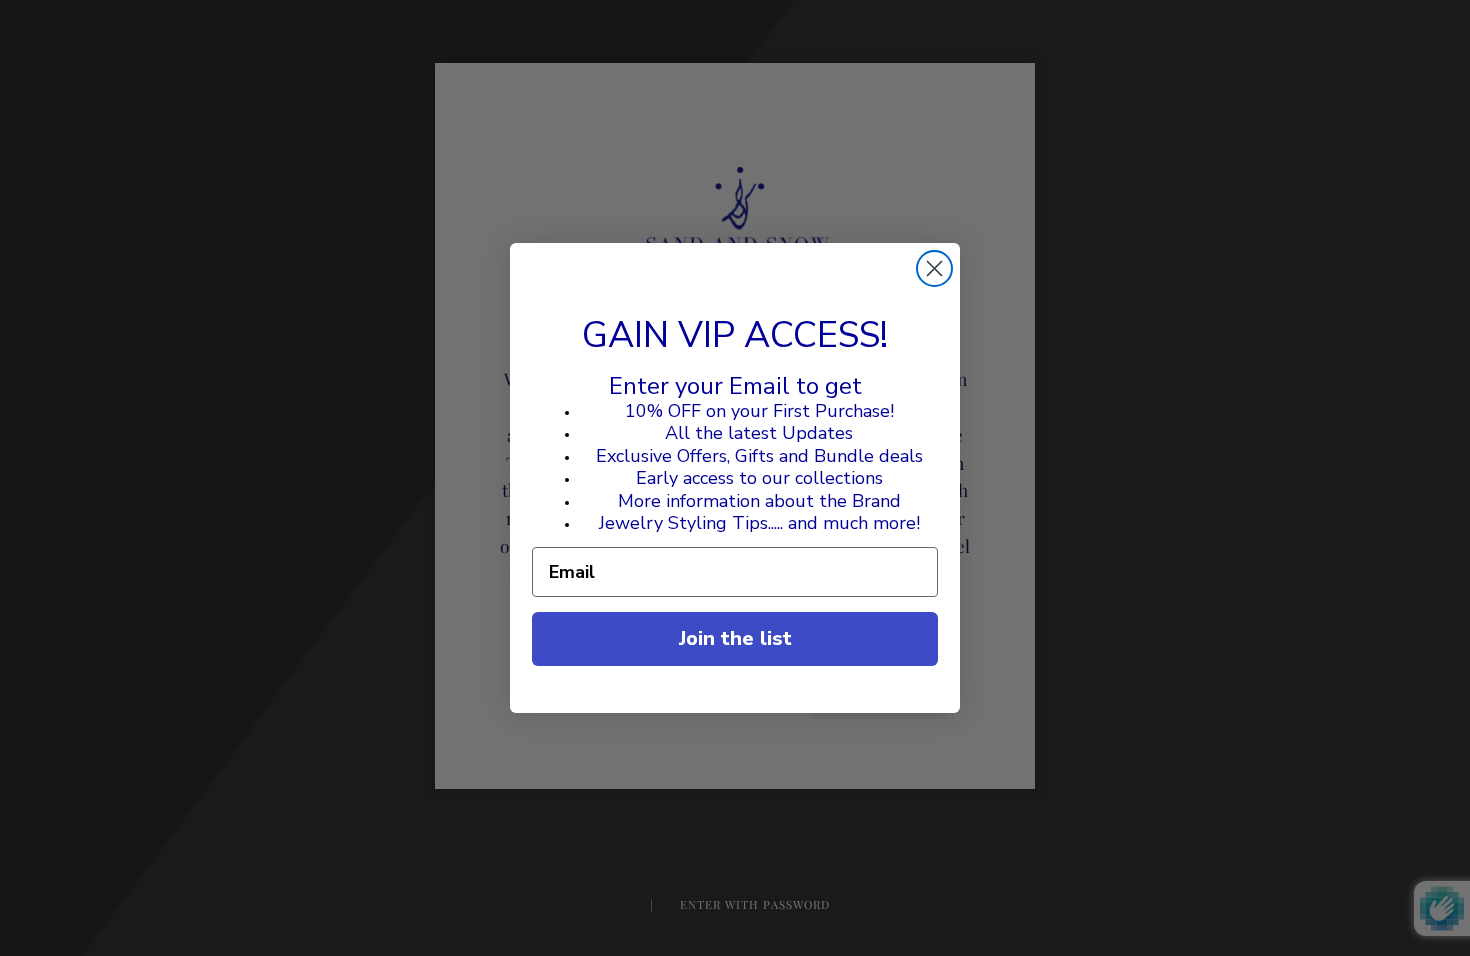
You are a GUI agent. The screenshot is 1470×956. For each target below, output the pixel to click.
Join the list (735, 638)
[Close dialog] (934, 268)
